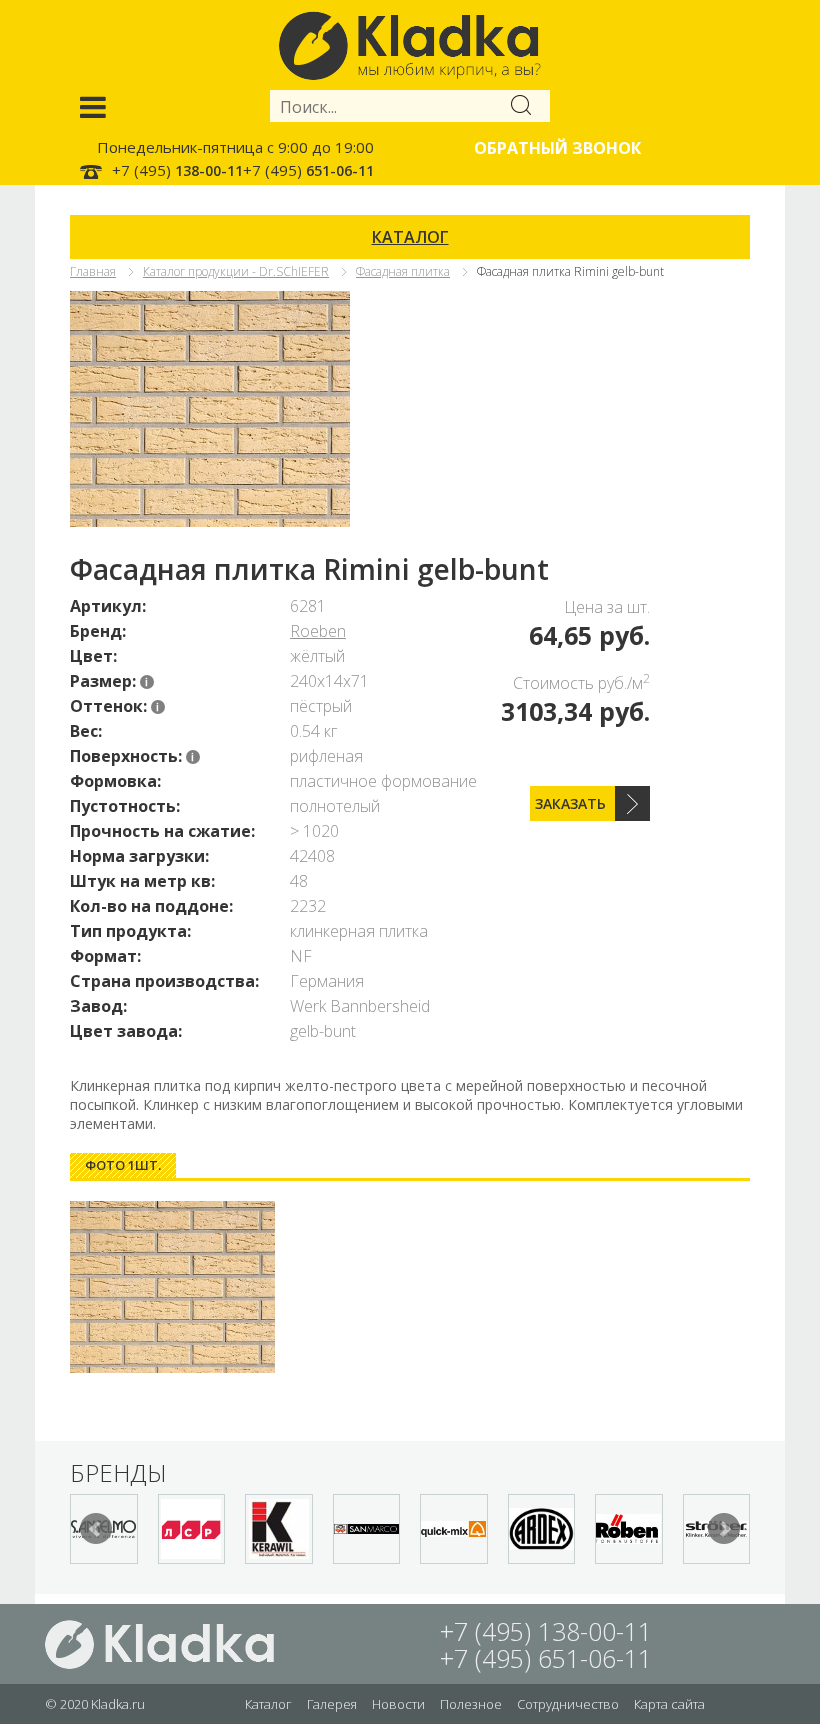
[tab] (123, 1165)
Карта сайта (669, 1704)
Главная (93, 271)
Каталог (268, 1704)
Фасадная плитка (403, 271)
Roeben (318, 631)
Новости (398, 1704)
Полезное (471, 1704)
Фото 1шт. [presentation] (123, 1165)
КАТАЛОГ (410, 237)
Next (724, 1529)
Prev (96, 1529)
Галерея (332, 1704)
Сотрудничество (568, 1704)
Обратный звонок (557, 148)
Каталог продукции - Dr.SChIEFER (236, 271)
